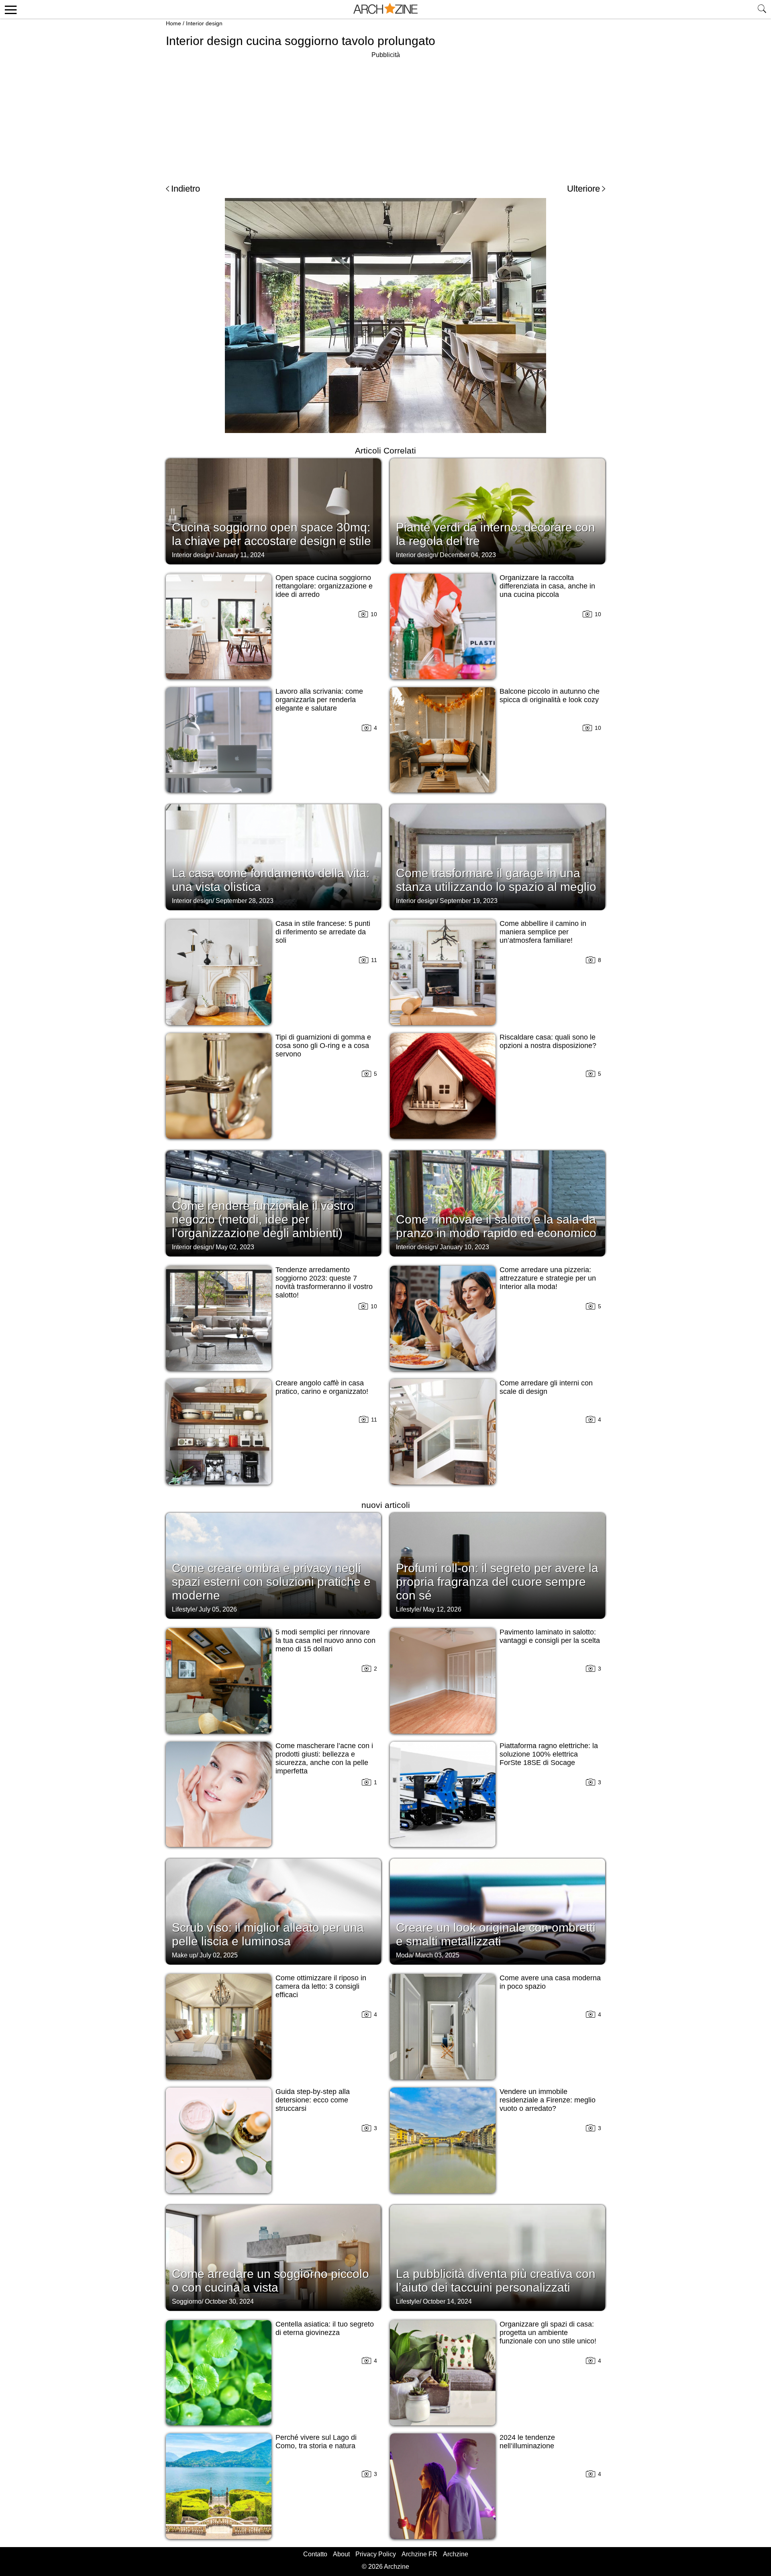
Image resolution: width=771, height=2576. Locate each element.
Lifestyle (184, 1609)
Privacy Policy (376, 2554)
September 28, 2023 (245, 901)
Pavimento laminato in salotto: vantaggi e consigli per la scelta (550, 1636)
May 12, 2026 (442, 1609)
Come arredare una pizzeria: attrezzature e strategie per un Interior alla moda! (548, 1278)
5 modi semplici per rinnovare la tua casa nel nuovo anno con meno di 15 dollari (325, 1640)
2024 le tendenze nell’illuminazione (527, 2442)
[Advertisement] (385, 116)
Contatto (315, 2554)
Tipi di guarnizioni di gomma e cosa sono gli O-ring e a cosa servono (323, 1046)
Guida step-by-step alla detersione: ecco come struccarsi (313, 2100)
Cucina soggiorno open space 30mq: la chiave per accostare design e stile (271, 534)
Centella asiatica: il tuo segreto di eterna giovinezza (325, 2328)
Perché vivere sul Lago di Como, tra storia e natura (316, 2442)
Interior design (204, 23)
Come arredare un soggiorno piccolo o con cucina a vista (270, 2281)
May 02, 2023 (235, 1247)
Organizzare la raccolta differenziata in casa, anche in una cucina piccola (547, 586)
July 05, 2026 (218, 1609)
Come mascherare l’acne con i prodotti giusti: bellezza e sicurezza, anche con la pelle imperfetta (324, 1758)
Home (173, 23)
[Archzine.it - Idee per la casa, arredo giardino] (385, 9)
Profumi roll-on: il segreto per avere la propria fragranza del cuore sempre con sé (497, 1582)
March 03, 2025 (437, 1955)
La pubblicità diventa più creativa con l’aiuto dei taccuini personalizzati (496, 2281)
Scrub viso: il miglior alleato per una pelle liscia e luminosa (268, 1934)
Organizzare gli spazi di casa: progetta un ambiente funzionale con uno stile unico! (548, 2333)
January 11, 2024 (240, 555)
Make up (184, 1955)
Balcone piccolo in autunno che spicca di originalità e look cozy (550, 696)
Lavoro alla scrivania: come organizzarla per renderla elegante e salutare (319, 700)
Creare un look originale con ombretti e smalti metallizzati (496, 1934)
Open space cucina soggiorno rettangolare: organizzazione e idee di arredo (324, 586)
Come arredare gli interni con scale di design (546, 1387)
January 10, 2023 (464, 1247)
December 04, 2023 (468, 555)
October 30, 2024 (229, 2301)
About (341, 2554)
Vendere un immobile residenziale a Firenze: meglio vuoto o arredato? (548, 2100)
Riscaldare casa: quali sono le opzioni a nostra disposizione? (548, 1041)
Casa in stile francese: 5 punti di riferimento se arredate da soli (323, 932)
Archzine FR (419, 2554)
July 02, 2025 (219, 1955)
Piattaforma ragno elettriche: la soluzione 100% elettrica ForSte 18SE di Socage (549, 1754)
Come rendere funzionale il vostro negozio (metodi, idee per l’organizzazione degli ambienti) (263, 1219)
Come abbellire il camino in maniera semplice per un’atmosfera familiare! (543, 932)
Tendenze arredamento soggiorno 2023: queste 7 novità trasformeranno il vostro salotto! (324, 1282)
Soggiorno (187, 2301)
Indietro (186, 189)
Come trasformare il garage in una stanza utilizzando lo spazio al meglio (496, 880)
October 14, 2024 (447, 2301)
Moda (404, 1955)
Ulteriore (583, 189)
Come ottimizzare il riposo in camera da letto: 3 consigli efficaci (321, 1986)
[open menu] (9, 9)
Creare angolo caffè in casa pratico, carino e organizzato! (322, 1387)
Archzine (456, 2554)
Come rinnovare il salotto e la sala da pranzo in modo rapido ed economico (496, 1226)
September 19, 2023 (469, 901)
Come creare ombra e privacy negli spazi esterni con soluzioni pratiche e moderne (271, 1582)
